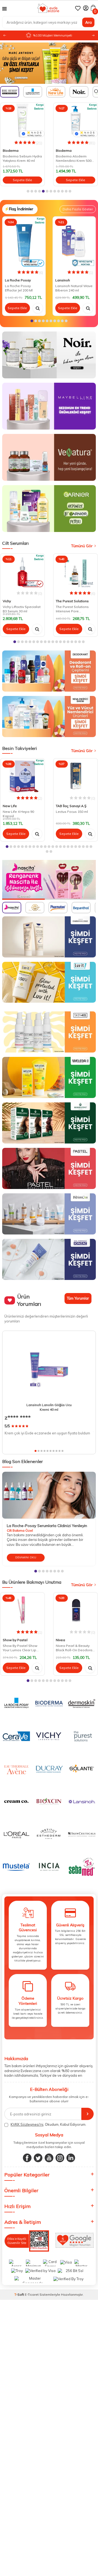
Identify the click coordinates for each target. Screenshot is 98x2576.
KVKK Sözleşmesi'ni (27, 2124)
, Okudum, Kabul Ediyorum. (48, 2124)
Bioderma (45, 150)
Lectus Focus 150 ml (72, 812)
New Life (10, 806)
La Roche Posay (18, 280)
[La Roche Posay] (49, 63)
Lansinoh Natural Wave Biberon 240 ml (74, 288)
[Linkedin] (71, 2158)
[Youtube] (49, 2158)
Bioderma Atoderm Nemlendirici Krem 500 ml (55, 159)
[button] (93, 36)
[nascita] (49, 880)
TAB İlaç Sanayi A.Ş (71, 806)
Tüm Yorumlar (78, 1298)
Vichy (7, 601)
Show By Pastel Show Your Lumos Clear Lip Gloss (20, 1649)
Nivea (60, 1640)
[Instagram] (60, 2158)
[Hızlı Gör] (38, 308)
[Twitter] (38, 2158)
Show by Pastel (15, 1640)
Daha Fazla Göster (78, 209)
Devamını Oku (26, 1557)
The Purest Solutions (72, 601)
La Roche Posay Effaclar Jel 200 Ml (19, 288)
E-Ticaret (32, 2294)
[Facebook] (27, 2158)
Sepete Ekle (57, 180)
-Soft (20, 2294)
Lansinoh (63, 280)
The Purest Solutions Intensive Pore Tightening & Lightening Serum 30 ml (75, 610)
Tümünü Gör (82, 546)
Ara (88, 22)
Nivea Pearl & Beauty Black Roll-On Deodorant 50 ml (76, 1649)
